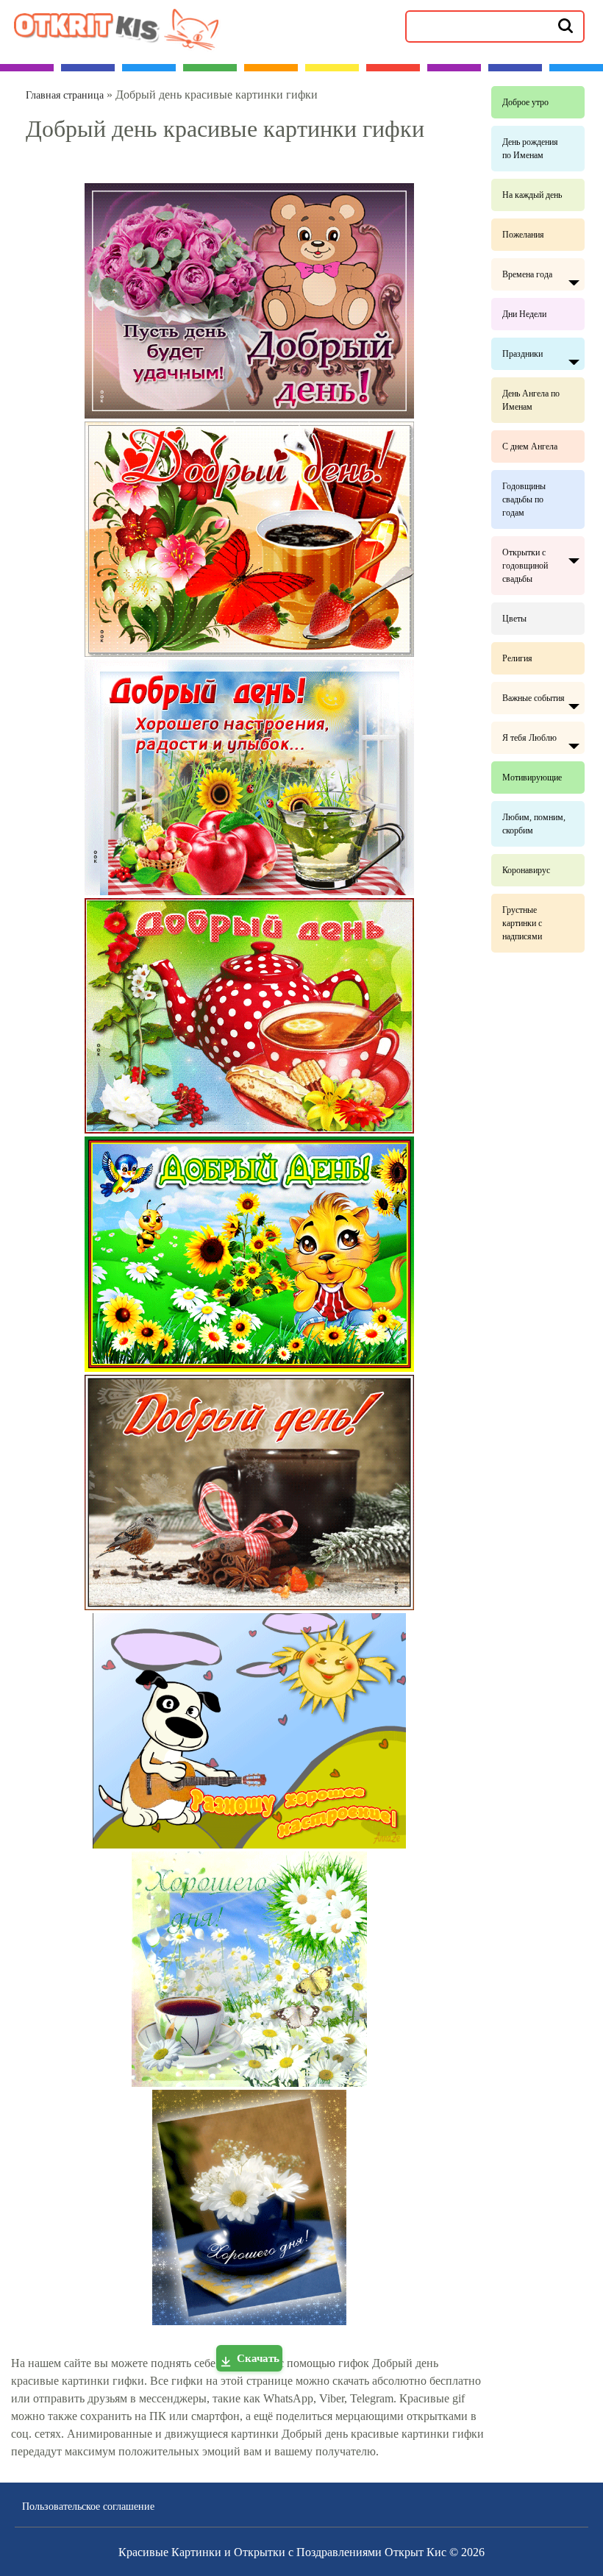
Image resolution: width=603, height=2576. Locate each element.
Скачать (258, 2358)
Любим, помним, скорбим (534, 824)
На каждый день (532, 195)
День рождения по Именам (530, 149)
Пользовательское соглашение (88, 2506)
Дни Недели (524, 314)
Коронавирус (526, 870)
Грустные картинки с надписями (522, 923)
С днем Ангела (530, 446)
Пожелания (523, 235)
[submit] (565, 25)
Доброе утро (525, 102)
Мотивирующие (532, 778)
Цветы (514, 619)
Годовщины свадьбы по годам (524, 499)
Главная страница (65, 95)
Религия (517, 658)
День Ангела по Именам (531, 400)
